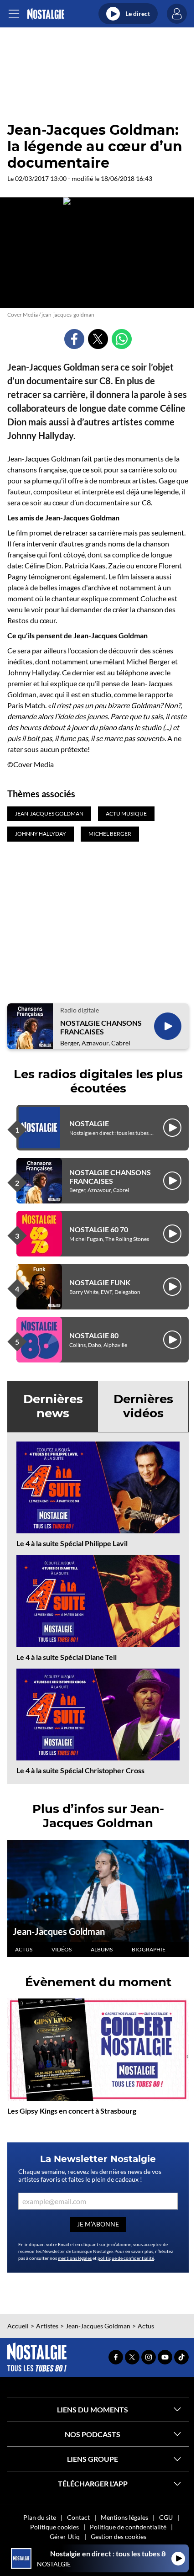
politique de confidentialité (126, 2258)
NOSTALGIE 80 (94, 1335)
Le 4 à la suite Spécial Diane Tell (67, 1657)
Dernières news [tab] (53, 1406)
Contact (78, 2517)
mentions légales (75, 2258)
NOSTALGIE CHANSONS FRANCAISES (101, 1027)
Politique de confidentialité (128, 2527)
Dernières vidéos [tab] (143, 1406)
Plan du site (40, 2517)
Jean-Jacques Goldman (59, 1931)
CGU (166, 2517)
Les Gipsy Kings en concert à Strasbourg (72, 2111)
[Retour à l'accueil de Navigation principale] (46, 14)
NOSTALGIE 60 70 (99, 1229)
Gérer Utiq (65, 2536)
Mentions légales (124, 2517)
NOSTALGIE (89, 1123)
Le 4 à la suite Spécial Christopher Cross (80, 1770)
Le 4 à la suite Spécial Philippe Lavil (72, 1543)
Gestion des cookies (119, 2536)
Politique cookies (54, 2527)
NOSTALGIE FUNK (100, 1282)
